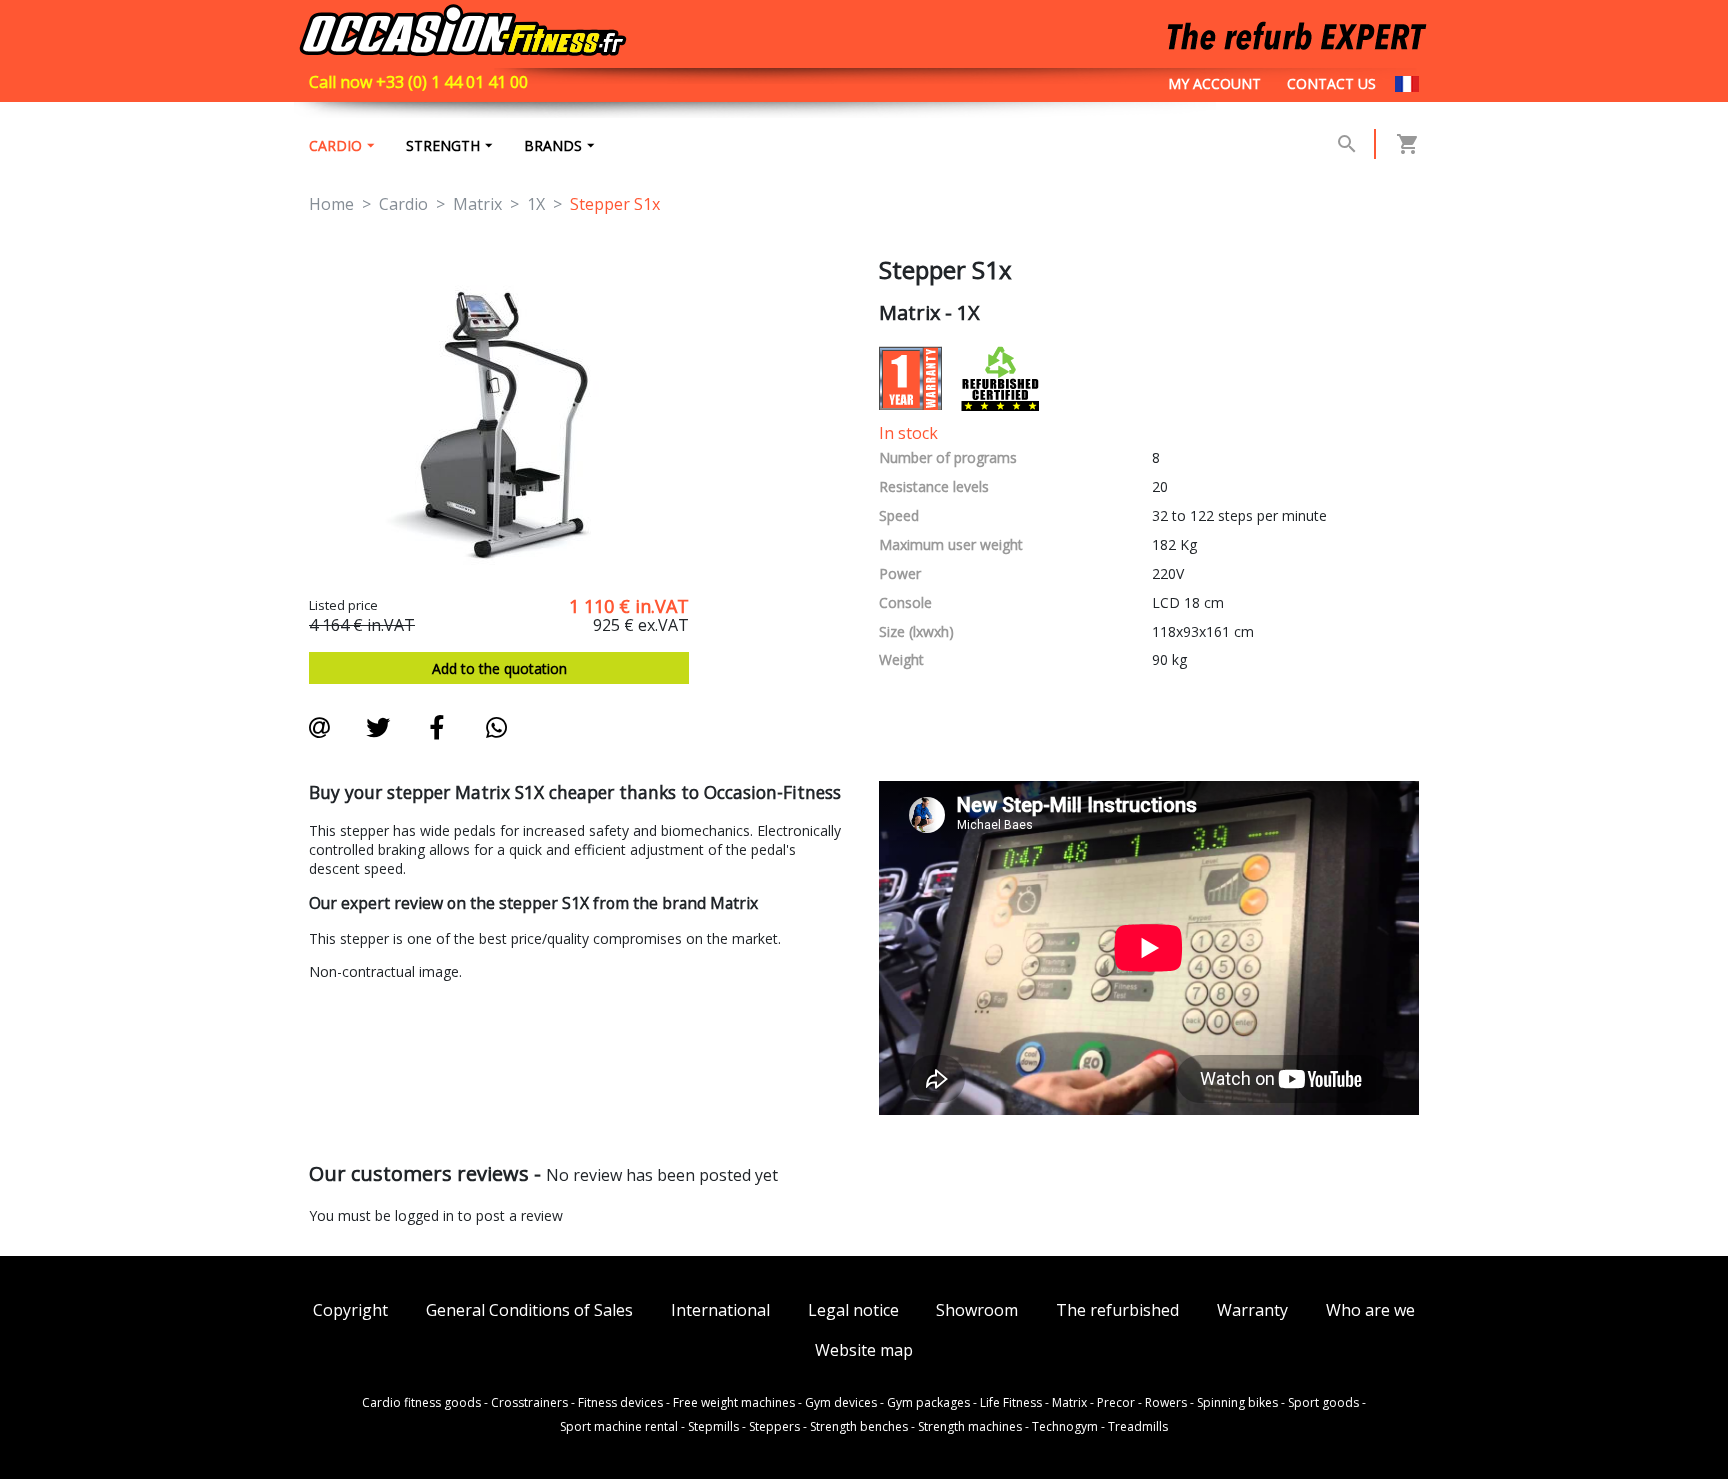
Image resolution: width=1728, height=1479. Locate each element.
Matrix (1069, 1403)
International (720, 1310)
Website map (864, 1350)
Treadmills (1138, 1427)
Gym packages (928, 1403)
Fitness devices (620, 1403)
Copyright (350, 1310)
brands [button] (553, 145)
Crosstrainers (529, 1403)
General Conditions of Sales (529, 1310)
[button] (1347, 144)
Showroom (977, 1310)
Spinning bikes (1237, 1403)
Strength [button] (443, 145)
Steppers (774, 1427)
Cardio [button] (335, 145)
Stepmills (713, 1427)
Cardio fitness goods (421, 1403)
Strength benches (859, 1427)
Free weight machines (734, 1403)
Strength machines (970, 1427)
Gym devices (841, 1403)
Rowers (1166, 1403)
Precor (1116, 1403)
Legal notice (853, 1310)
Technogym (1065, 1427)
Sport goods (1323, 1403)
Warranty (1252, 1310)
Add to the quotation (499, 668)
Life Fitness (1011, 1403)
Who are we (1370, 1310)
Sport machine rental (619, 1427)
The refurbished (1117, 1310)
